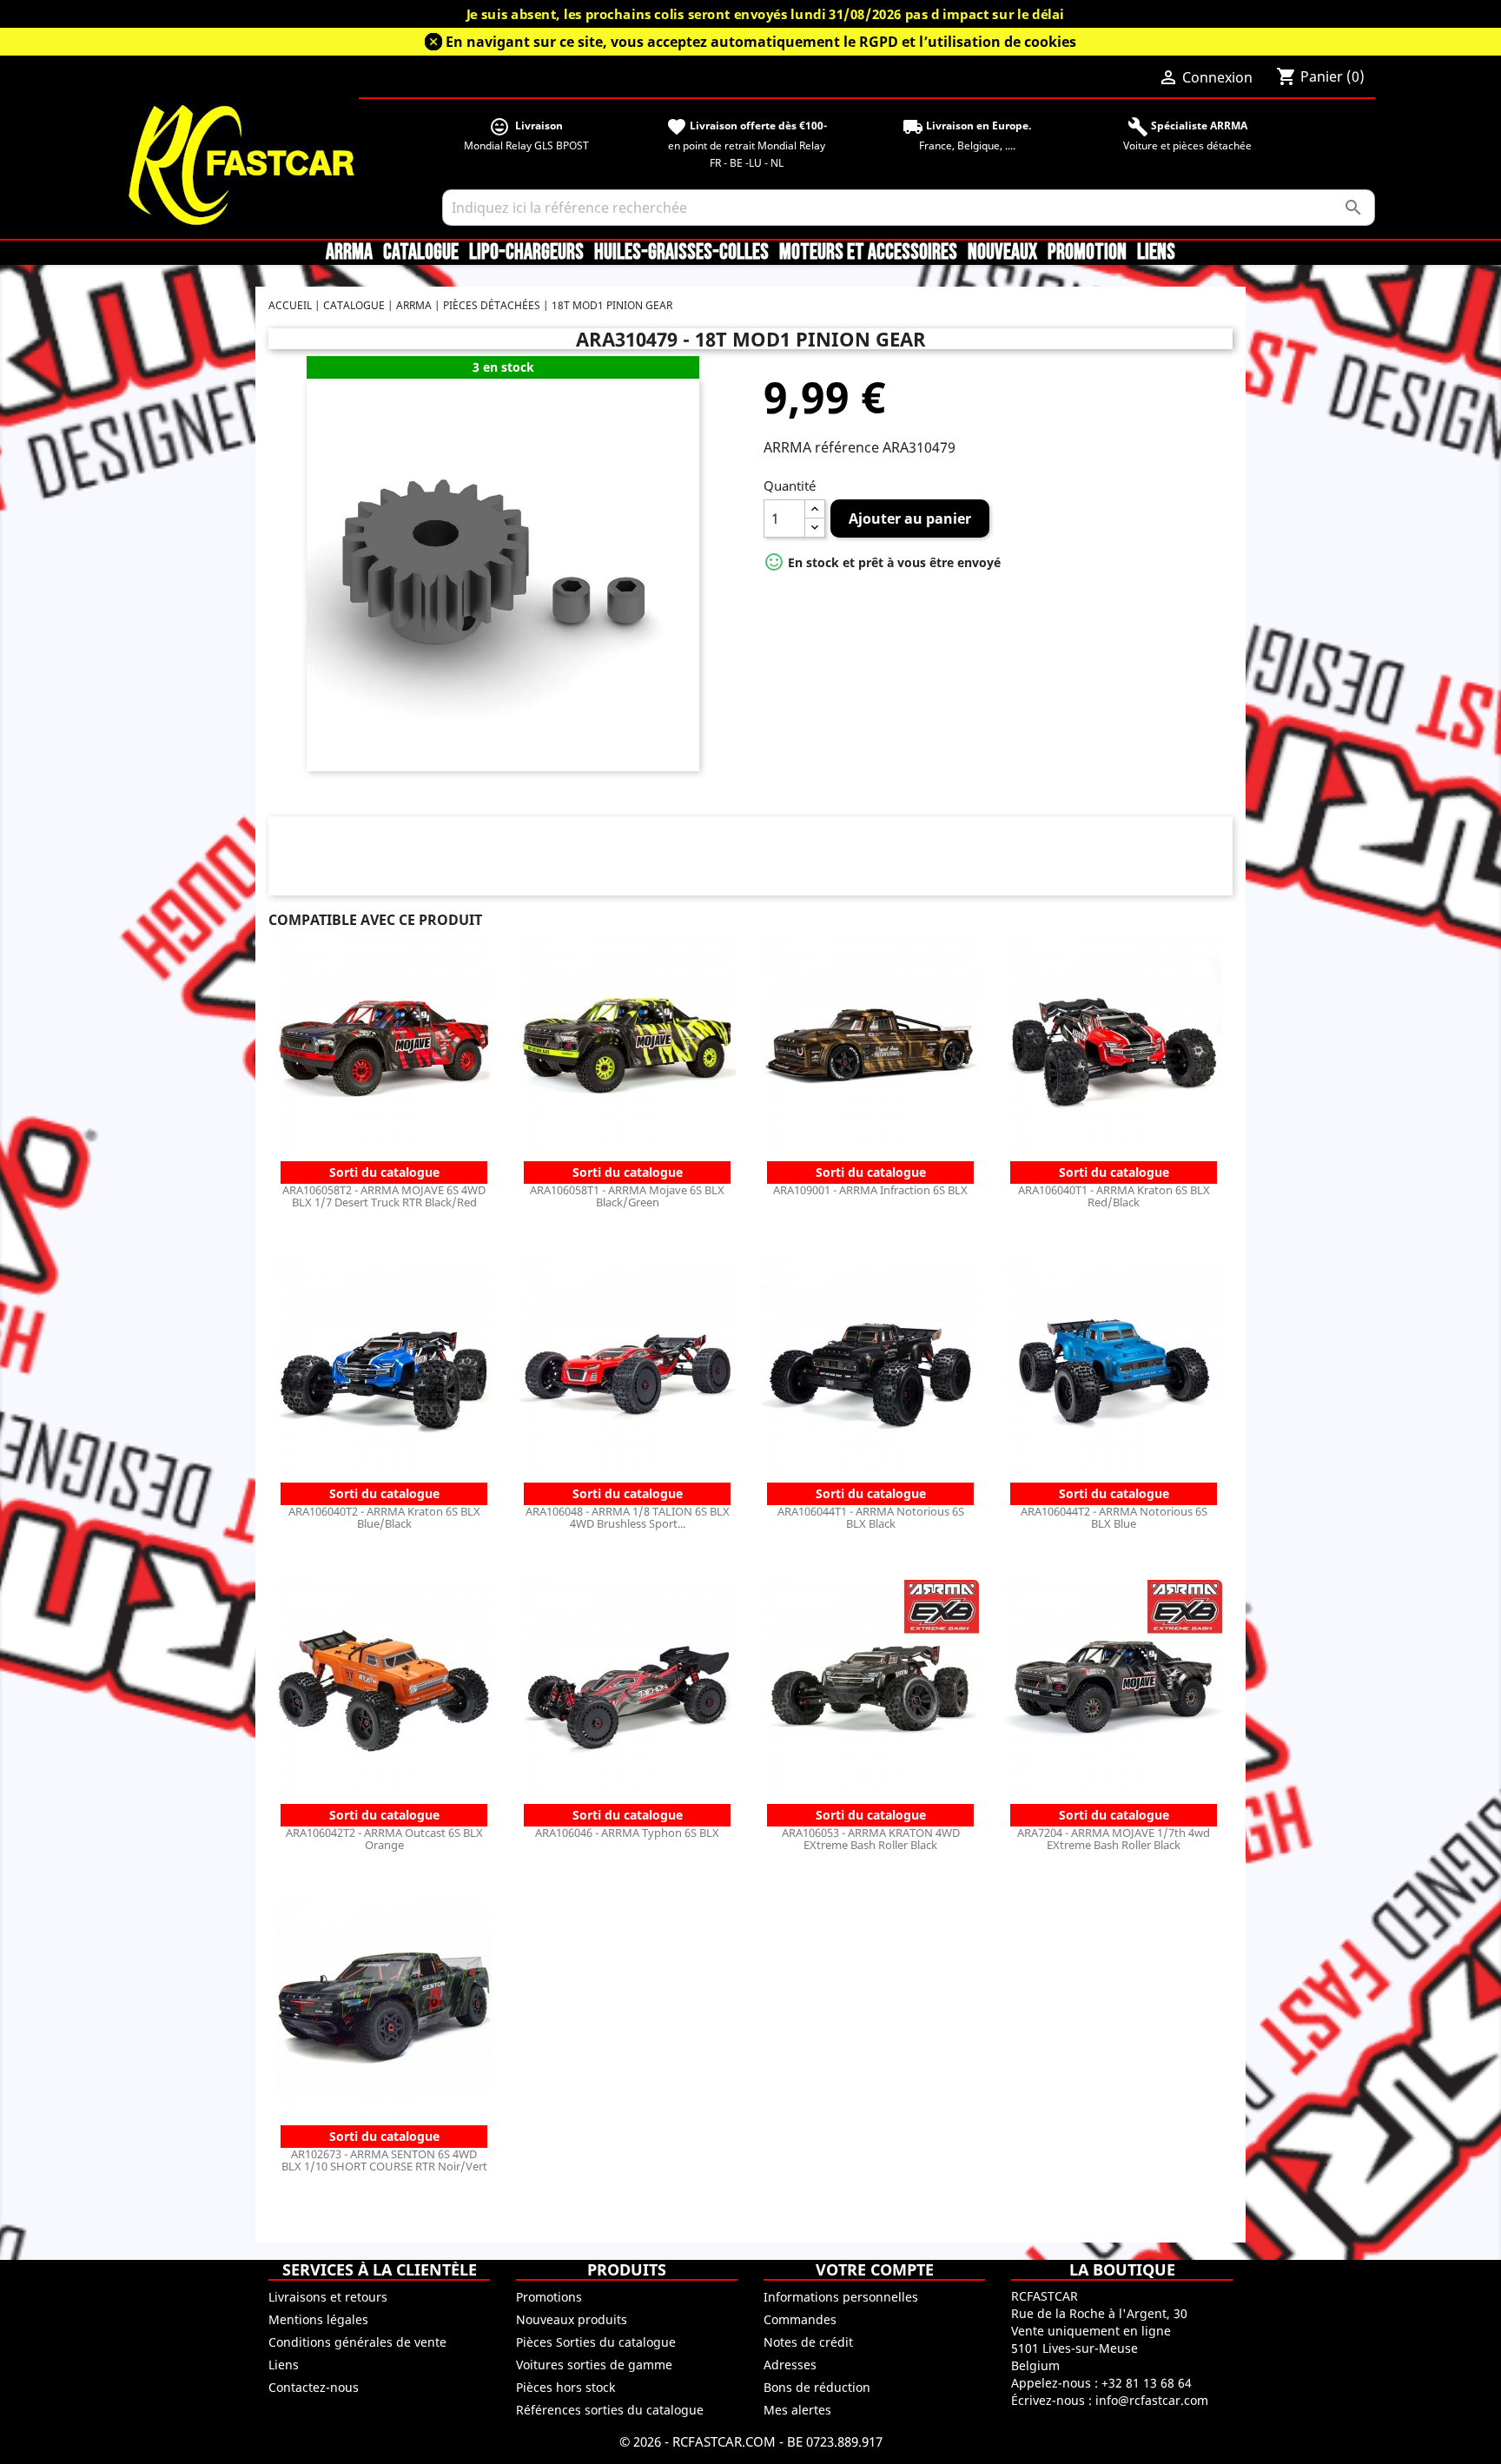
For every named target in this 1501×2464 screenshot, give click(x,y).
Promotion (1087, 253)
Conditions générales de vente (357, 2342)
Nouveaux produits (572, 2319)
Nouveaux (1002, 253)
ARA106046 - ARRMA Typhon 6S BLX (627, 1833)
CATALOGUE (421, 253)
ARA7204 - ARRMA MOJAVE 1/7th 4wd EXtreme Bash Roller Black (1114, 1839)
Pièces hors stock (565, 2387)
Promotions (549, 2297)
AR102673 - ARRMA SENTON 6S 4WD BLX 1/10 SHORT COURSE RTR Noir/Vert (384, 2160)
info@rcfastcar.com (1152, 2400)
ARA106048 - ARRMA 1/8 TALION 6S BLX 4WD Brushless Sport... (628, 1517)
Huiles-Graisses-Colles (681, 253)
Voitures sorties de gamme (594, 2365)
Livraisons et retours (328, 2297)
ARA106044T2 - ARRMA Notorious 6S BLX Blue (1114, 1517)
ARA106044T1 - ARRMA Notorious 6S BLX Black (871, 1517)
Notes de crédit (808, 2342)
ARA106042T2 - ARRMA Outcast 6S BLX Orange (384, 1839)
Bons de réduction (817, 2387)
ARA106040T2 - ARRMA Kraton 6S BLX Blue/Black (384, 1517)
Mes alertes (797, 2410)
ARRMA (349, 253)
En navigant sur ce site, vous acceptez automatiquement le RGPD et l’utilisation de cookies (761, 42)
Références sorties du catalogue (610, 2410)
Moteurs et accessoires (868, 253)
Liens (1156, 253)
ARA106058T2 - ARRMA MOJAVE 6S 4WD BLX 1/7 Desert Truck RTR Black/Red (384, 1196)
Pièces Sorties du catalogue (596, 2342)
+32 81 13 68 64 (1147, 2383)
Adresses (790, 2365)
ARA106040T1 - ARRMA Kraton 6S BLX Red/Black (1114, 1196)
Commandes (800, 2319)
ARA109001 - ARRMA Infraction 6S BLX (870, 1190)
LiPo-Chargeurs (526, 253)
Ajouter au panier (910, 519)
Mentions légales (318, 2319)
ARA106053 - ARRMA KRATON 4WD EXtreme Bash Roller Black (871, 1839)
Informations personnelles (841, 2297)
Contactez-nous (314, 2387)
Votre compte (875, 2269)
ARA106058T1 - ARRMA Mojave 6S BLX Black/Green (627, 1196)
